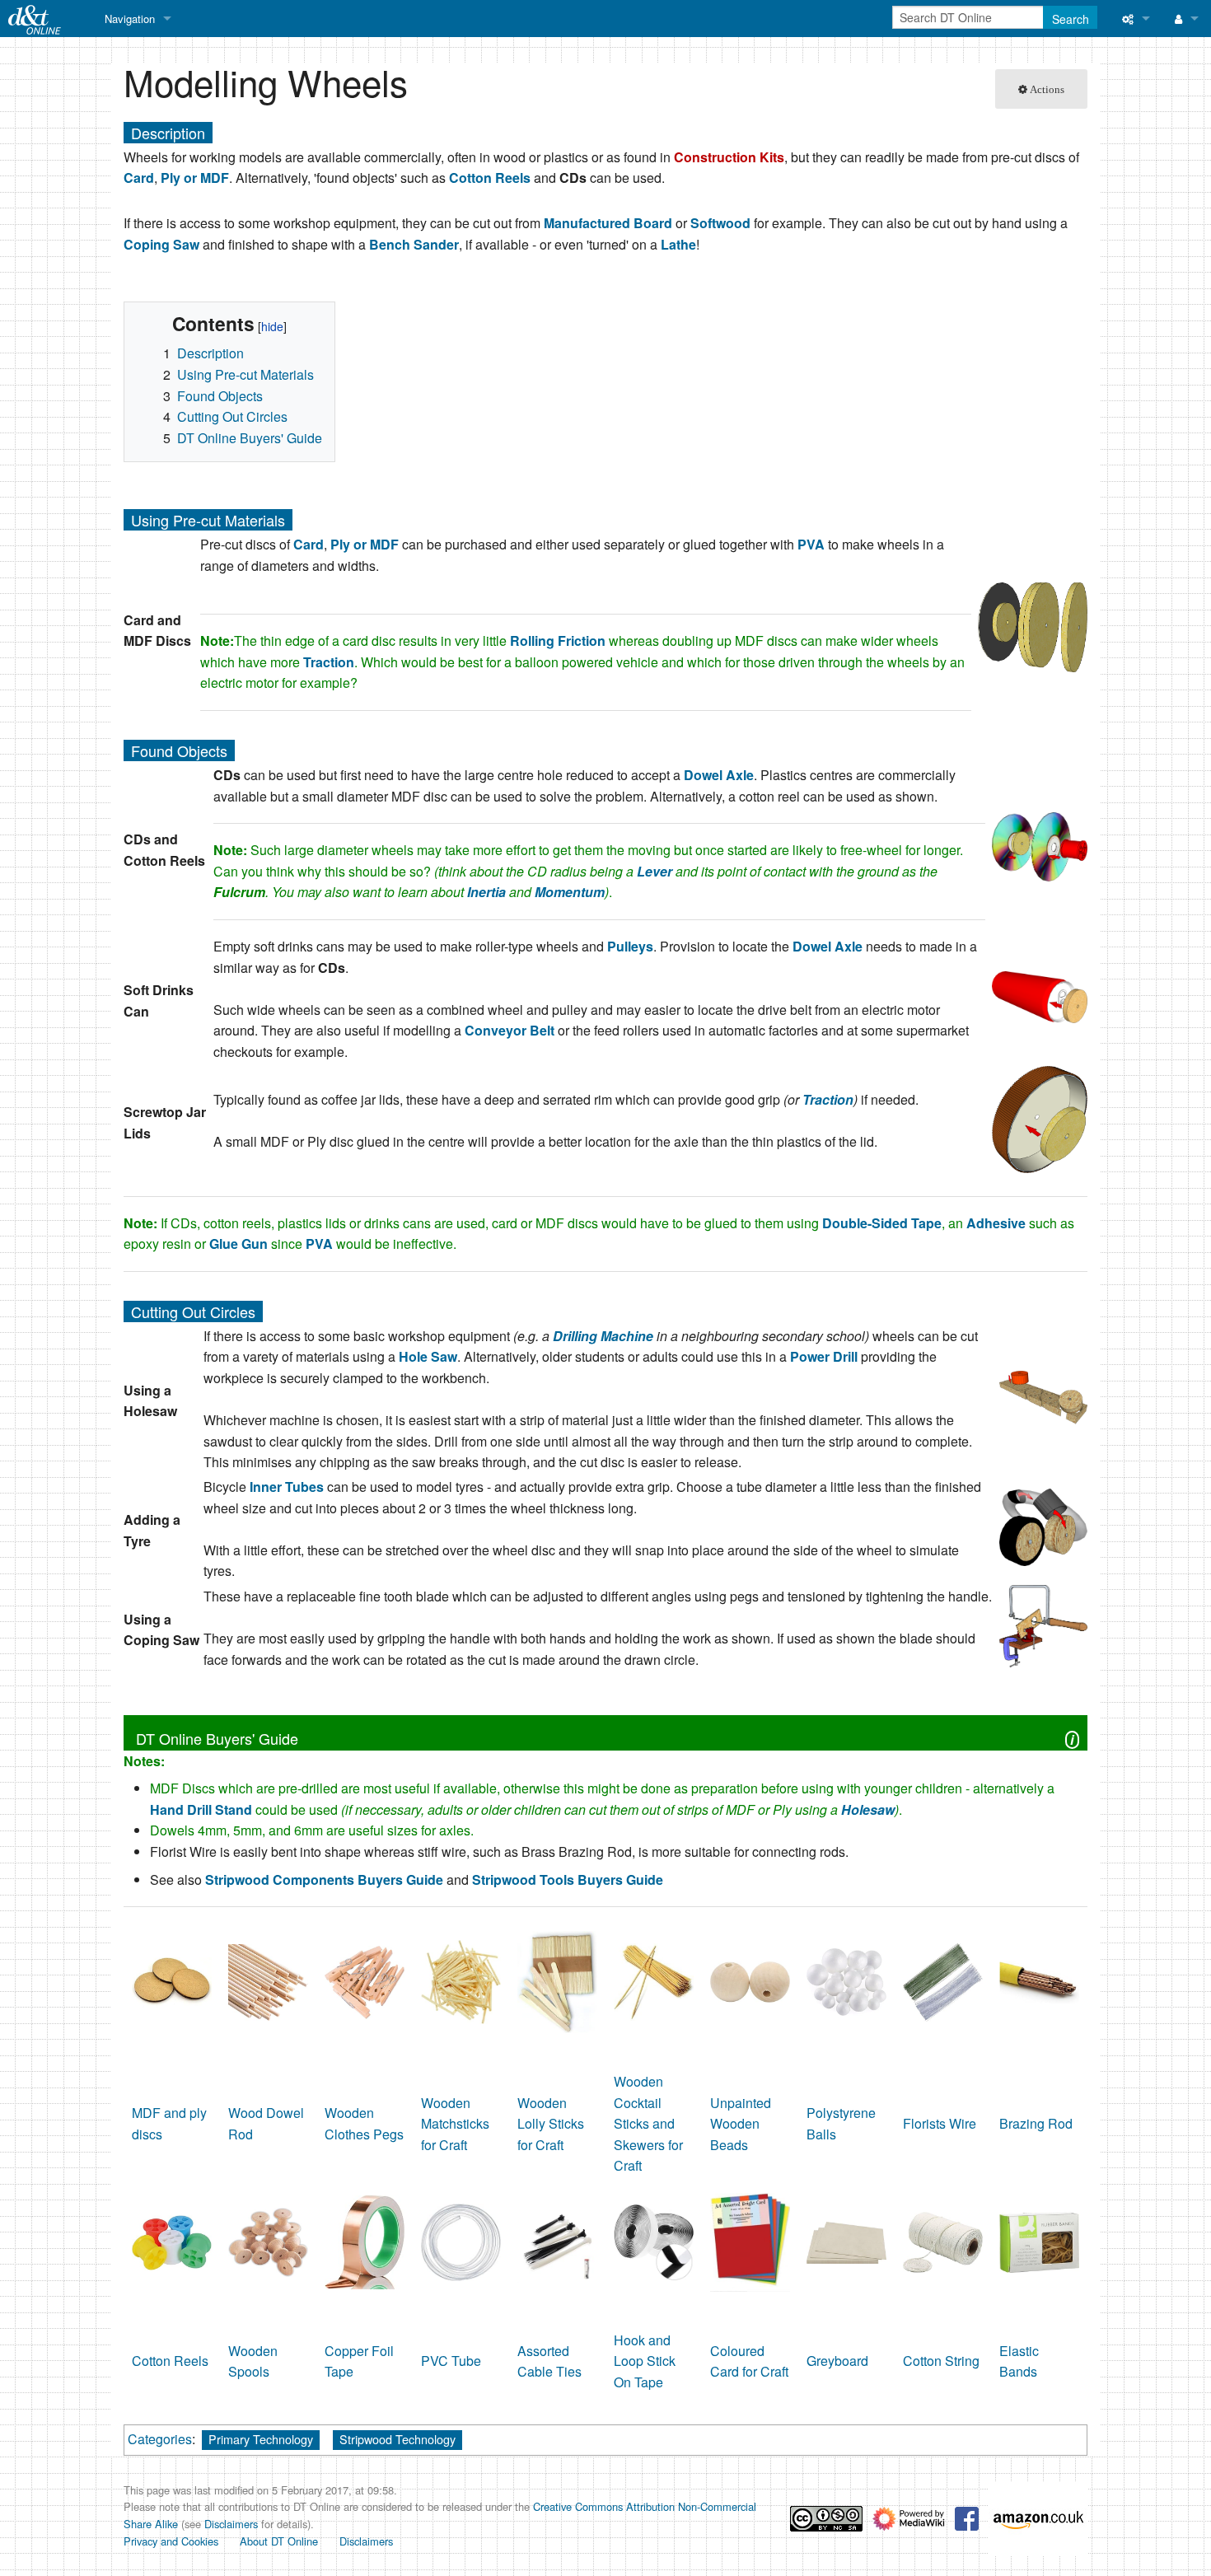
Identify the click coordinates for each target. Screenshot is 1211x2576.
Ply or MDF (195, 178)
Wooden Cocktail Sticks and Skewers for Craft (648, 2123)
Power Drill (824, 1356)
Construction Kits (729, 157)
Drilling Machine (603, 1336)
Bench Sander (414, 244)
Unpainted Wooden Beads (741, 2124)
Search (1071, 19)
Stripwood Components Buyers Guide (324, 1879)
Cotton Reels (490, 178)
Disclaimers (231, 2524)
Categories (160, 2439)
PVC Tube (451, 2361)
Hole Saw (428, 1356)
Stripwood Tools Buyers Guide (568, 1879)
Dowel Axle (719, 775)
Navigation (130, 19)
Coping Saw (161, 244)
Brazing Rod (1036, 2123)
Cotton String (941, 2361)
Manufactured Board (608, 223)
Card (139, 178)
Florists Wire (940, 2123)
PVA (811, 544)
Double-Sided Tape (882, 1223)
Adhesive (996, 1223)
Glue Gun (238, 1244)
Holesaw (868, 1809)
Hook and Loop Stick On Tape (645, 2361)
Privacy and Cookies (171, 2541)
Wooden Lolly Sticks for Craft (551, 2124)
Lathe (678, 244)
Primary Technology (261, 2439)
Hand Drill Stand (201, 1809)
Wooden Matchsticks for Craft (455, 2124)
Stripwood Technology (397, 2439)
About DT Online (279, 2541)
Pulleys (630, 946)
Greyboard (837, 2361)
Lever (655, 871)
